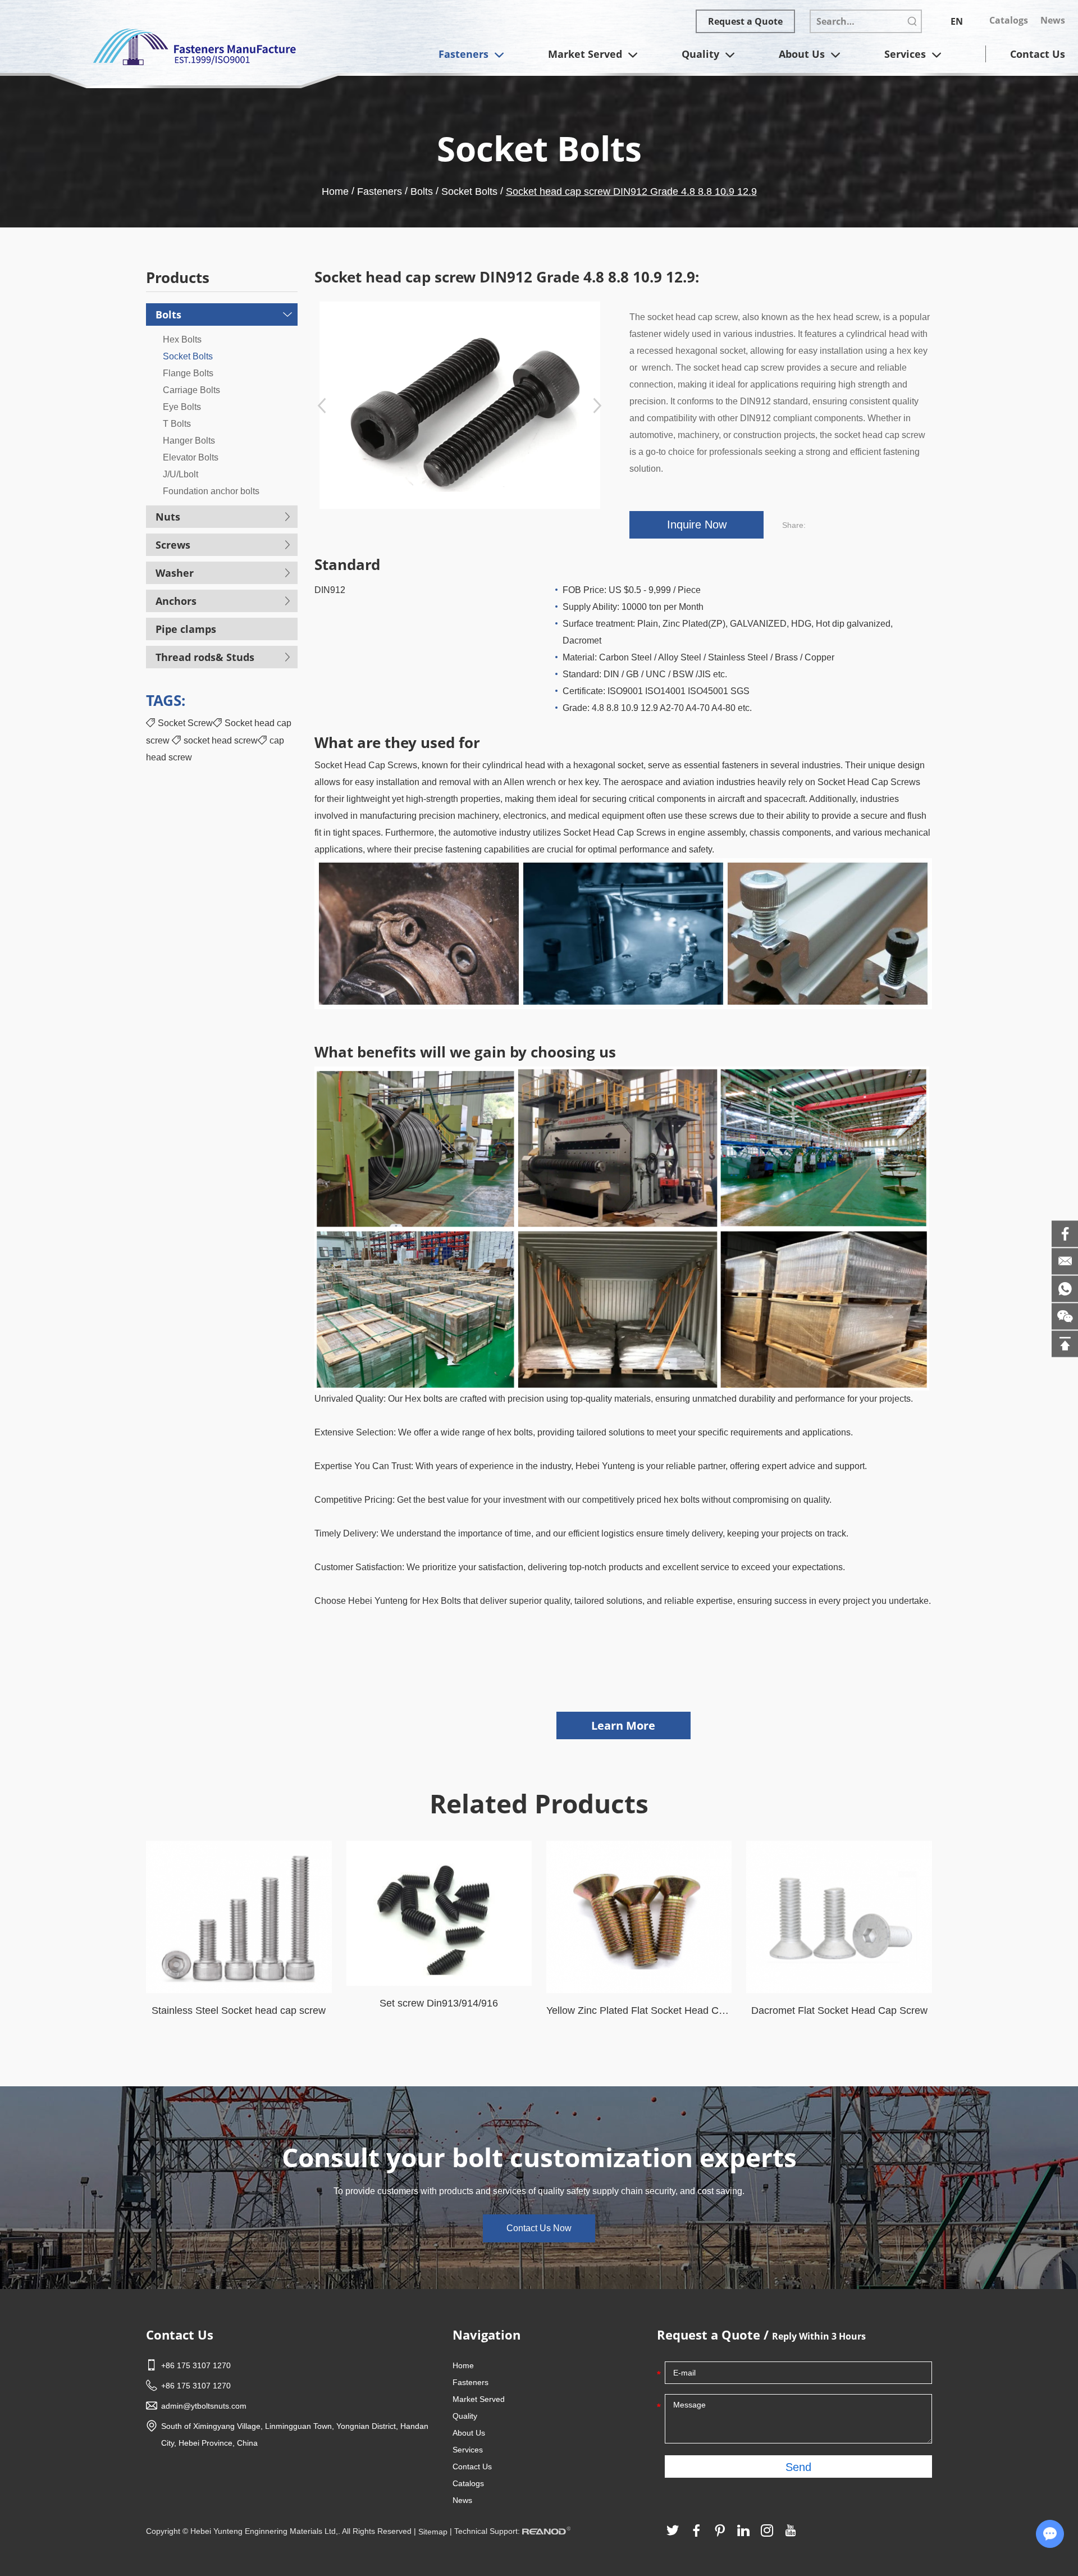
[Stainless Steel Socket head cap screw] (239, 1917)
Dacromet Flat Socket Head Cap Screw (839, 2010)
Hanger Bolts (189, 441)
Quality (702, 54)
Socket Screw (185, 723)
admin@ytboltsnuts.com (204, 2406)
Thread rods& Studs (205, 657)
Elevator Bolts (191, 457)
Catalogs (1009, 20)
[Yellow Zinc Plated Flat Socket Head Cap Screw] (639, 1917)
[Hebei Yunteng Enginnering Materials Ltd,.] (194, 46)
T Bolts (177, 424)
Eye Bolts (182, 407)
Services (906, 54)
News (1053, 20)
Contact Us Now (539, 2228)
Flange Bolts (188, 373)
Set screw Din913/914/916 (439, 2003)
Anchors (176, 601)
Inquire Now (697, 525)
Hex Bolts (182, 339)
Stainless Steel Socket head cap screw (239, 2010)
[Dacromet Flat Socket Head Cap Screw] (839, 1917)
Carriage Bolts (191, 390)
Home (335, 192)
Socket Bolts (469, 192)
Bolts (422, 192)
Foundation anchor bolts (211, 491)
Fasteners (465, 54)
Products (178, 278)
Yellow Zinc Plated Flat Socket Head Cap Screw (639, 2010)
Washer (175, 573)
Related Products (539, 1803)
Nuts (168, 517)
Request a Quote (745, 21)
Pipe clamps (186, 629)
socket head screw (221, 740)
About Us (803, 54)
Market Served (586, 54)
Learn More (623, 1725)
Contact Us (1038, 54)
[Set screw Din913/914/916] (439, 1913)
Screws (173, 545)
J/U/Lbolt (181, 474)
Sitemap (433, 2532)
